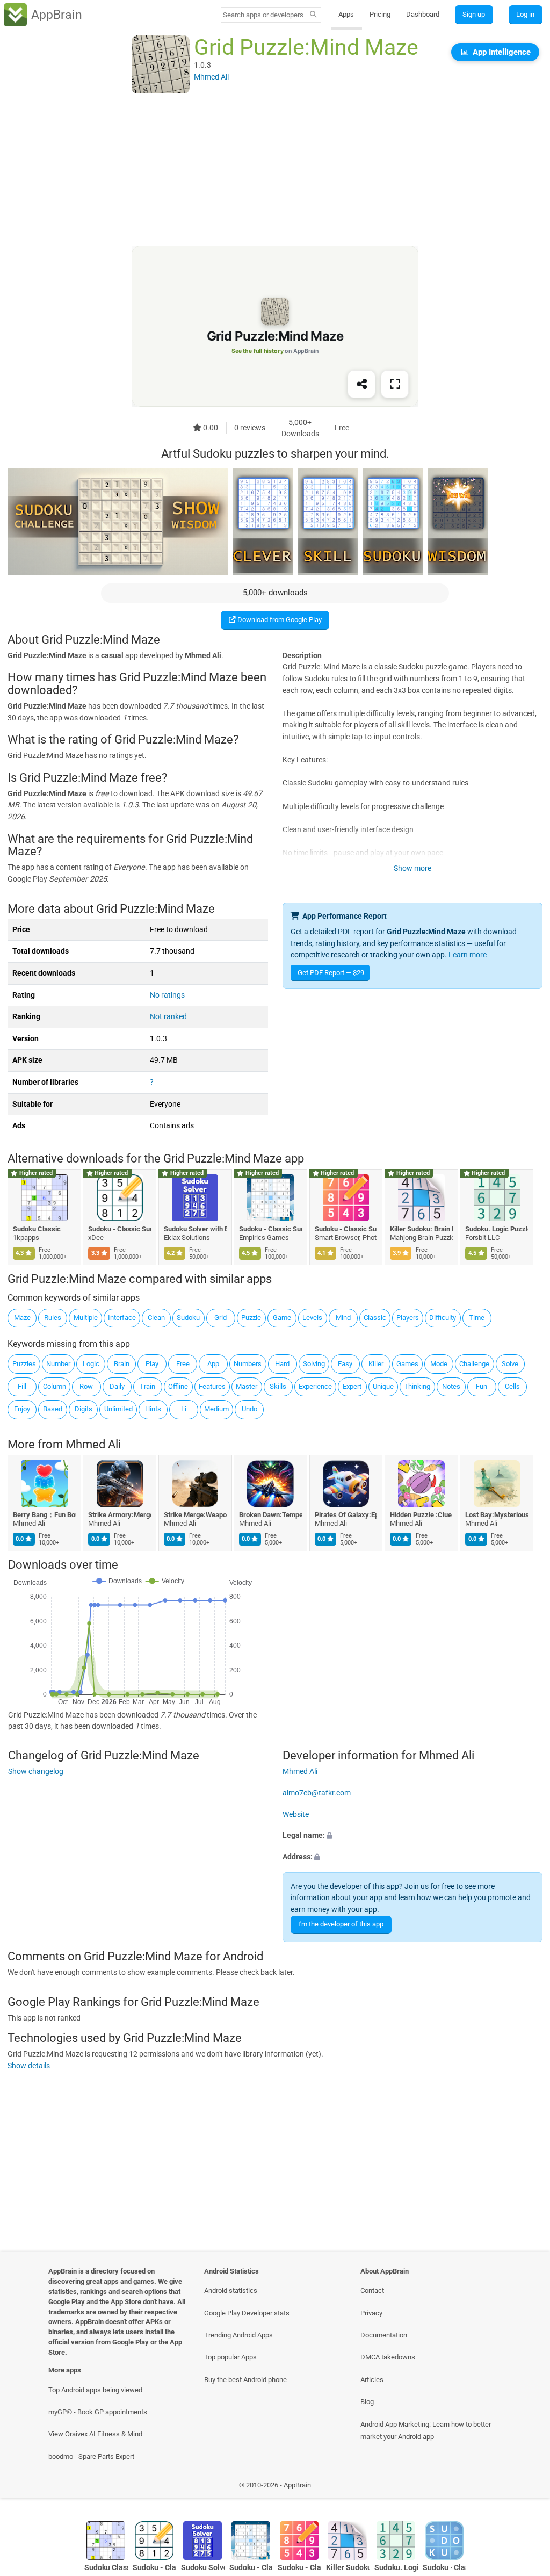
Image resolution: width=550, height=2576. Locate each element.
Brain (122, 1364)
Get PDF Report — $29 (331, 973)
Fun (482, 1386)
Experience (315, 1386)
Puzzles (24, 1364)
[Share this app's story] (361, 385)
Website (296, 1814)
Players (408, 1318)
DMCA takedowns (388, 2357)
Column (55, 1386)
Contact (372, 2290)
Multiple (86, 1318)
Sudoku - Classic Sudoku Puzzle (120, 1229)
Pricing (380, 14)
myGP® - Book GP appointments (98, 2412)
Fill (22, 1386)
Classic (375, 1318)
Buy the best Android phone (245, 2380)
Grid (220, 1318)
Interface (122, 1318)
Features (212, 1386)
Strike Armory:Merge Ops (120, 1515)
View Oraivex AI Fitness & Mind (95, 2434)
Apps (346, 14)
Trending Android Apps (238, 2335)
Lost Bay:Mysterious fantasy (497, 1515)
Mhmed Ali (93, 1444)
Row (86, 1386)
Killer (376, 1364)
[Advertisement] (275, 170)
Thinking (417, 1386)
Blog (367, 2402)
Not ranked (168, 1017)
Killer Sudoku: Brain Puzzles (421, 1229)
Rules (53, 1318)
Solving (314, 1364)
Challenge (474, 1364)
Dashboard (423, 14)
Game (282, 1318)
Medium (216, 1409)
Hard (282, 1364)
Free (183, 1364)
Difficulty (443, 1318)
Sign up (474, 14)
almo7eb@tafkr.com (317, 1793)
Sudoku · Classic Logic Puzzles (444, 2568)
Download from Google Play (279, 620)
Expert (352, 1386)
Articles (372, 2380)
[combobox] (264, 15)
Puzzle (251, 1318)
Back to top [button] (526, 2488)
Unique (383, 1386)
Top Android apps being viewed (95, 2390)
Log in (525, 14)
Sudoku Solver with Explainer (195, 1229)
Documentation (384, 2335)
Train (147, 1386)
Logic (91, 1364)
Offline (178, 1386)
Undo (249, 1409)
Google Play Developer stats (247, 2313)
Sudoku (188, 1318)
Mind (343, 1318)
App (213, 1364)
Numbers (248, 1364)
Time (477, 1318)
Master (247, 1386)
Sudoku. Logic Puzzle (497, 1229)
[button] (412, 1836)
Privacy (371, 2313)
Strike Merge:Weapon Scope (195, 1515)
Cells (512, 1386)
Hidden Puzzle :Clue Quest (421, 1515)
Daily (117, 1386)
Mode (439, 1364)
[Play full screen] (395, 385)
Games (407, 1364)
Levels (312, 1318)
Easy (345, 1364)
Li (184, 1409)
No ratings (167, 995)
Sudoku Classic (37, 1229)
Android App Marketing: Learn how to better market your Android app (426, 2430)
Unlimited (118, 1409)
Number (58, 1364)
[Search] (313, 15)
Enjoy (22, 1409)
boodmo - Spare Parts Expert (91, 2456)
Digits (84, 1409)
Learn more (468, 955)
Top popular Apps (230, 2357)
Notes (451, 1386)
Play (152, 1364)
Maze (22, 1318)
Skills (278, 1386)
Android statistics (231, 2290)
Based (53, 1409)
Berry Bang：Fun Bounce (44, 1515)
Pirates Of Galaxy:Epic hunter (346, 1515)
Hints (153, 1409)
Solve (510, 1364)
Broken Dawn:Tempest (271, 1515)
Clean (156, 1318)
